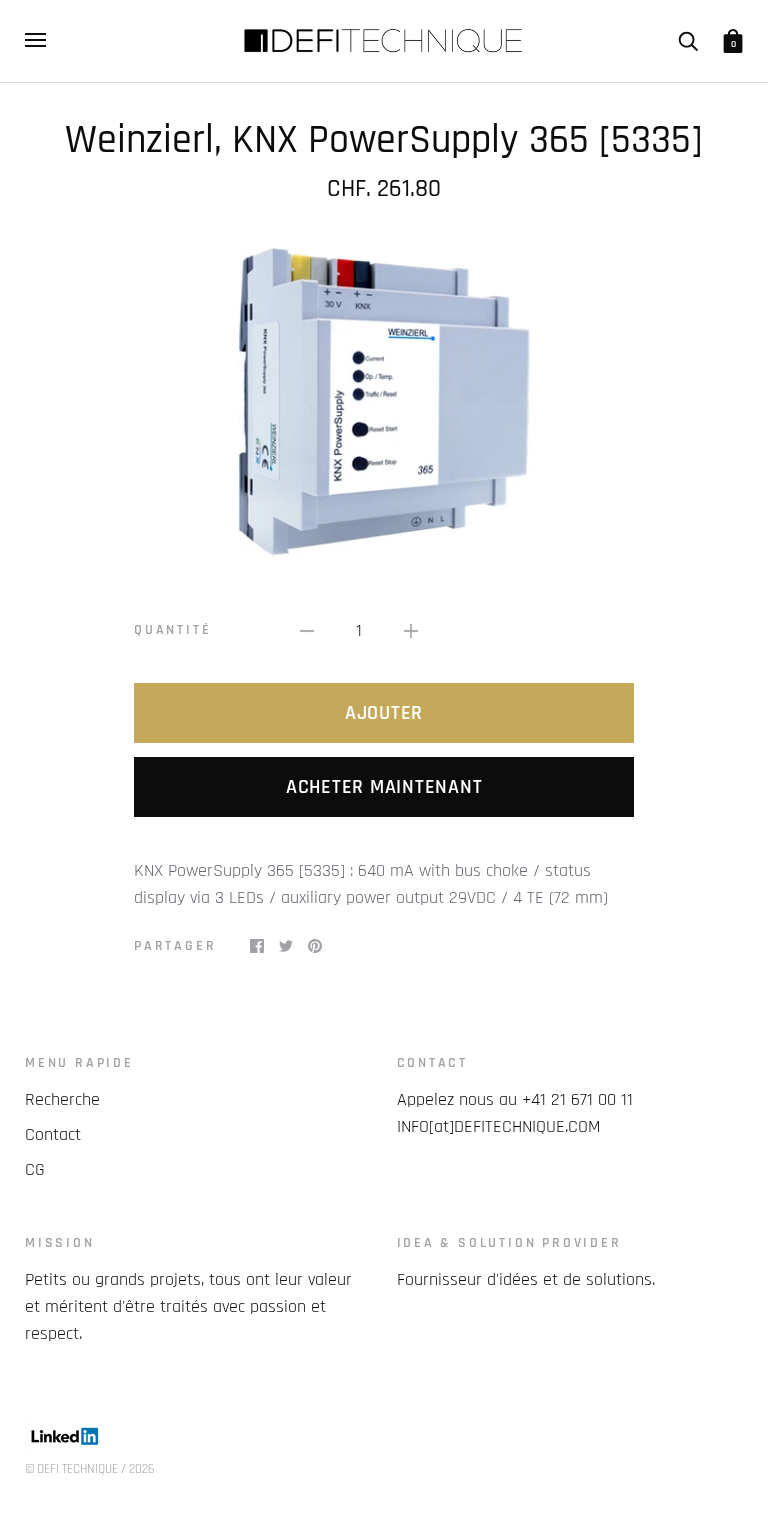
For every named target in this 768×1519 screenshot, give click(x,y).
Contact (53, 1134)
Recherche (62, 1099)
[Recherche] (688, 40)
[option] (384, 396)
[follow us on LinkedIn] (65, 1446)
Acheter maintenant (384, 787)
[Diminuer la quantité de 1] (307, 630)
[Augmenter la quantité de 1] (411, 630)
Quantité (172, 630)
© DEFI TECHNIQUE (71, 1469)
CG (35, 1169)
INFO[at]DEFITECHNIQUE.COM (499, 1126)
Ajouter (384, 713)
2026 (141, 1469)
